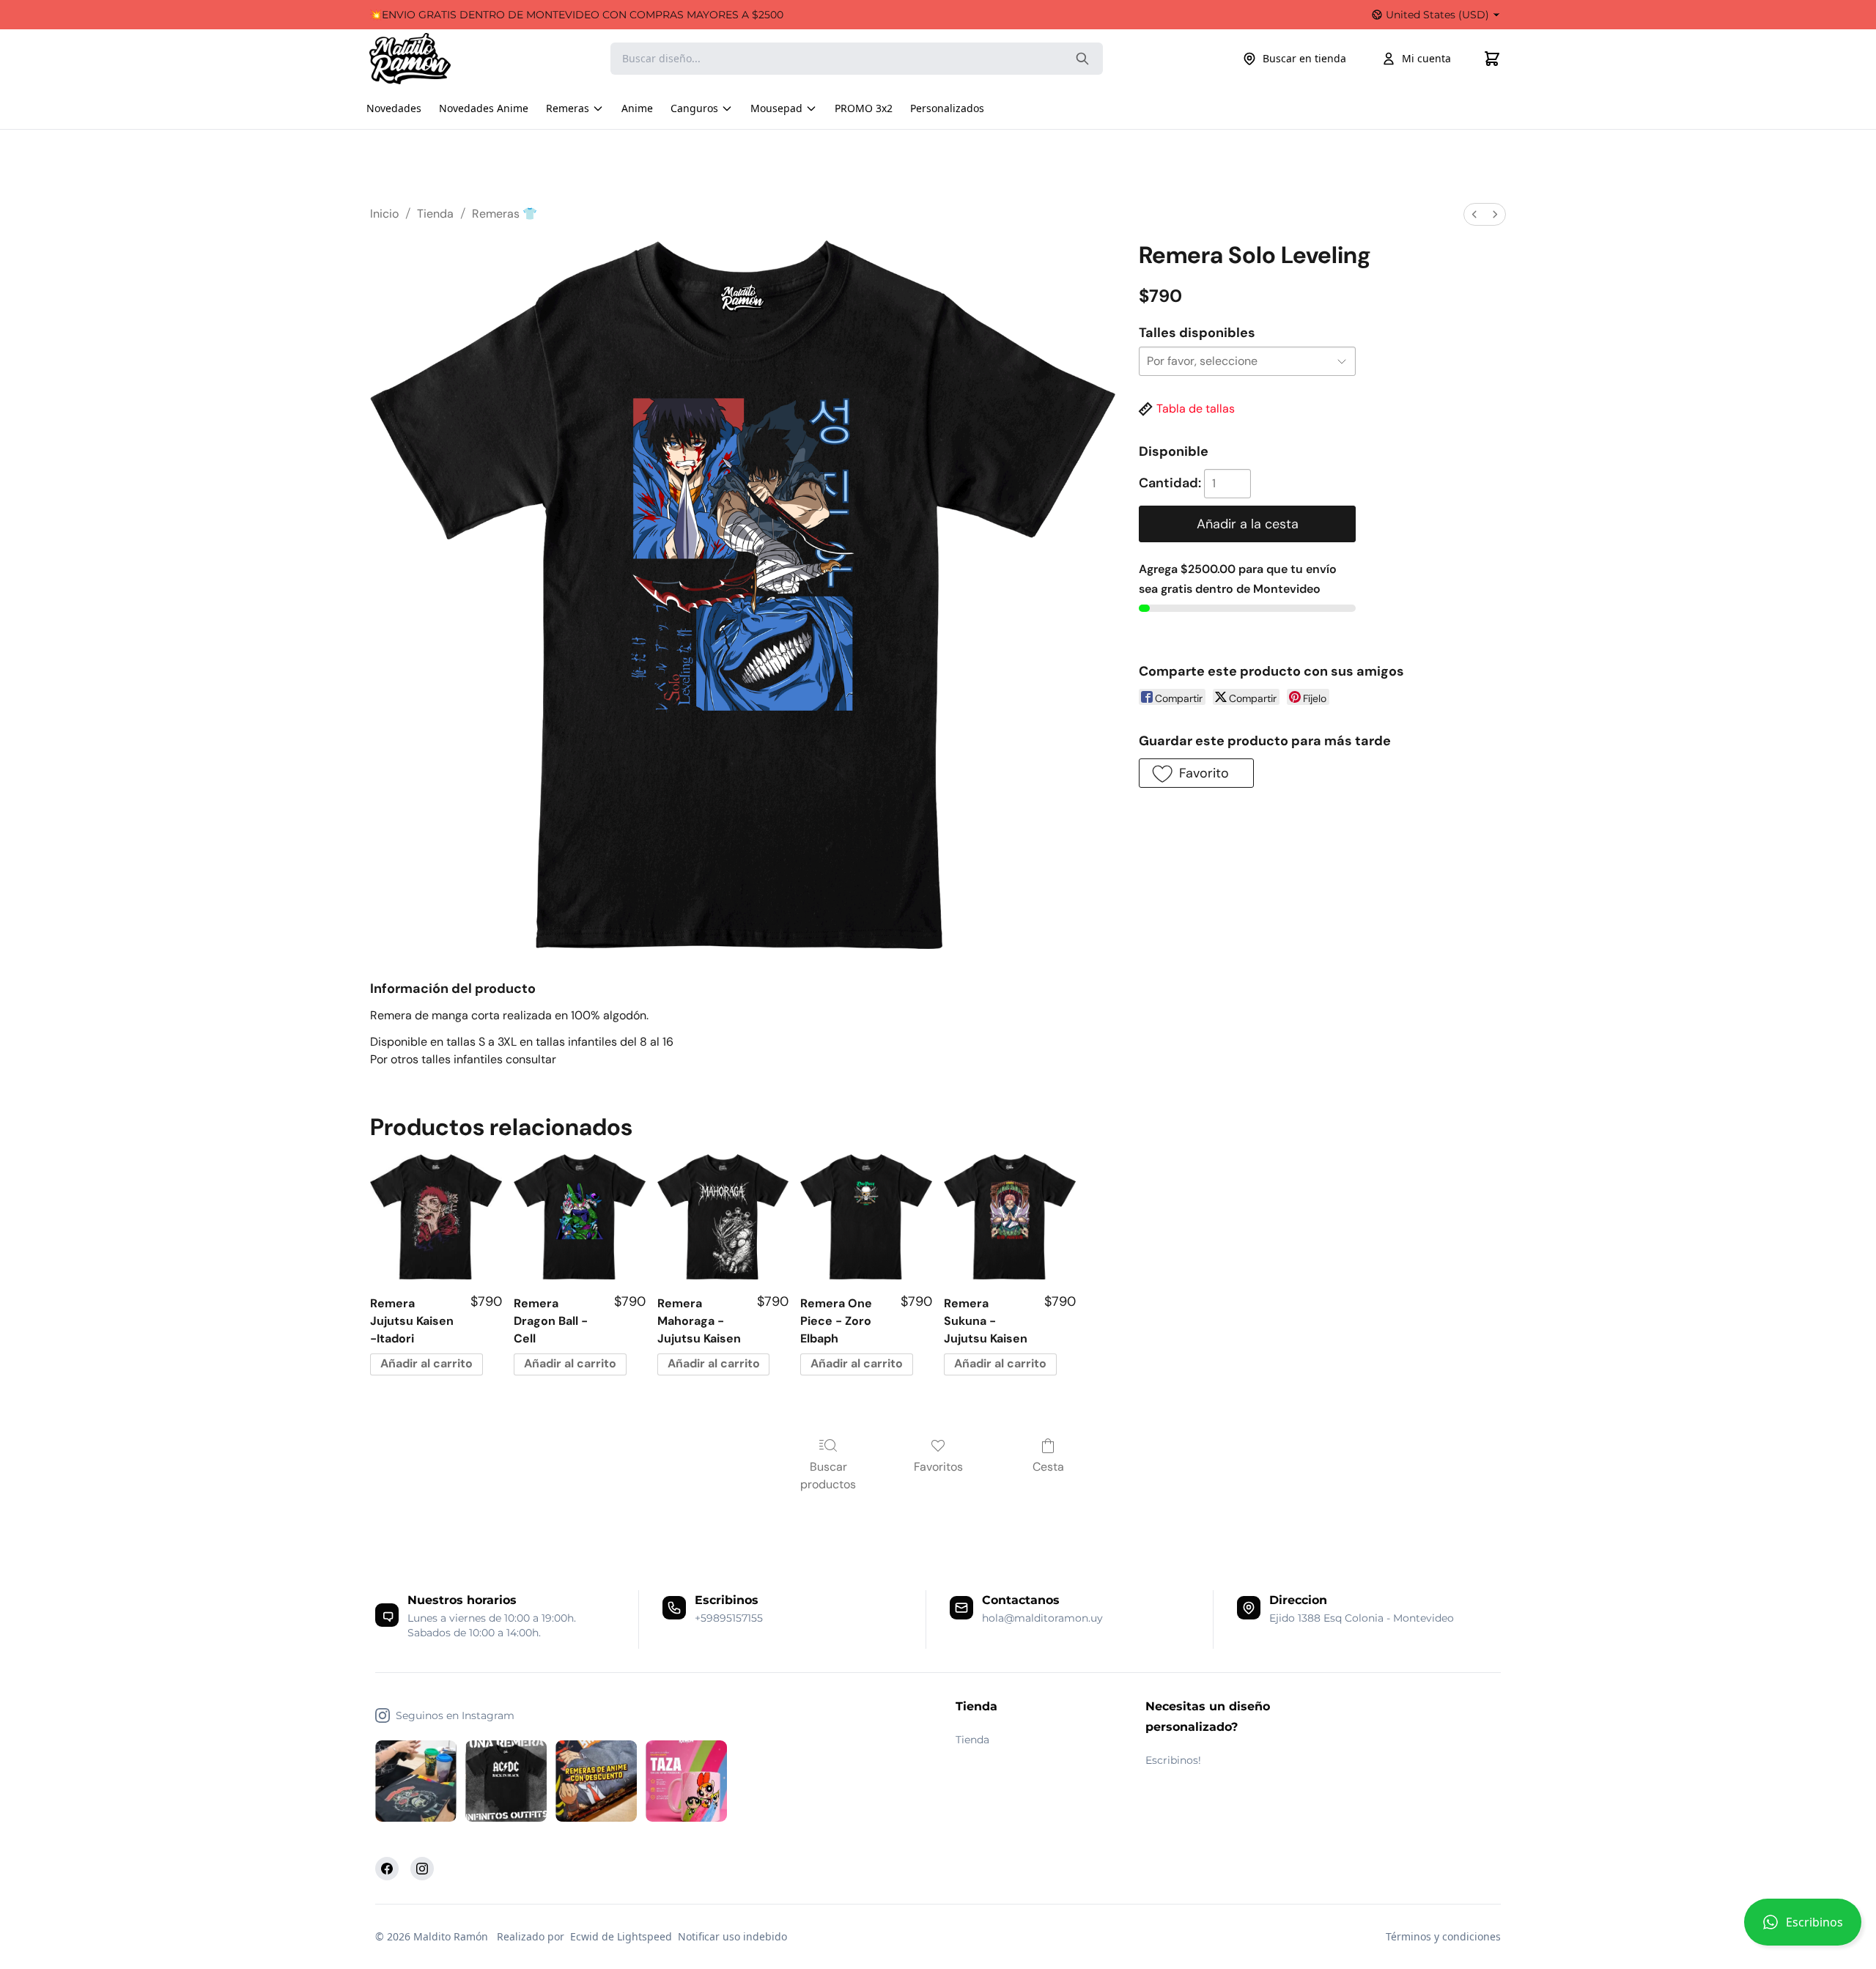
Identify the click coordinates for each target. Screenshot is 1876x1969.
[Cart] (1492, 59)
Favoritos (938, 1467)
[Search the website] (1082, 59)
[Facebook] (387, 1869)
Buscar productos (828, 1475)
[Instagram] (422, 1869)
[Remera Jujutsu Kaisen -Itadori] (436, 1217)
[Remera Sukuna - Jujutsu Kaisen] (1010, 1217)
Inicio (384, 214)
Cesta (1048, 1467)
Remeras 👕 (505, 214)
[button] (1803, 1928)
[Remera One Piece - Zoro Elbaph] (866, 1217)
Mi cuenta (1426, 58)
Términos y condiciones (1443, 1936)
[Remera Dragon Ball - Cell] (580, 1217)
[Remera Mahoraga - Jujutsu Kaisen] (723, 1217)
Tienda (435, 214)
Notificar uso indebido (732, 1936)
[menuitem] (1474, 214)
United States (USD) (1437, 15)
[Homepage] (424, 59)
